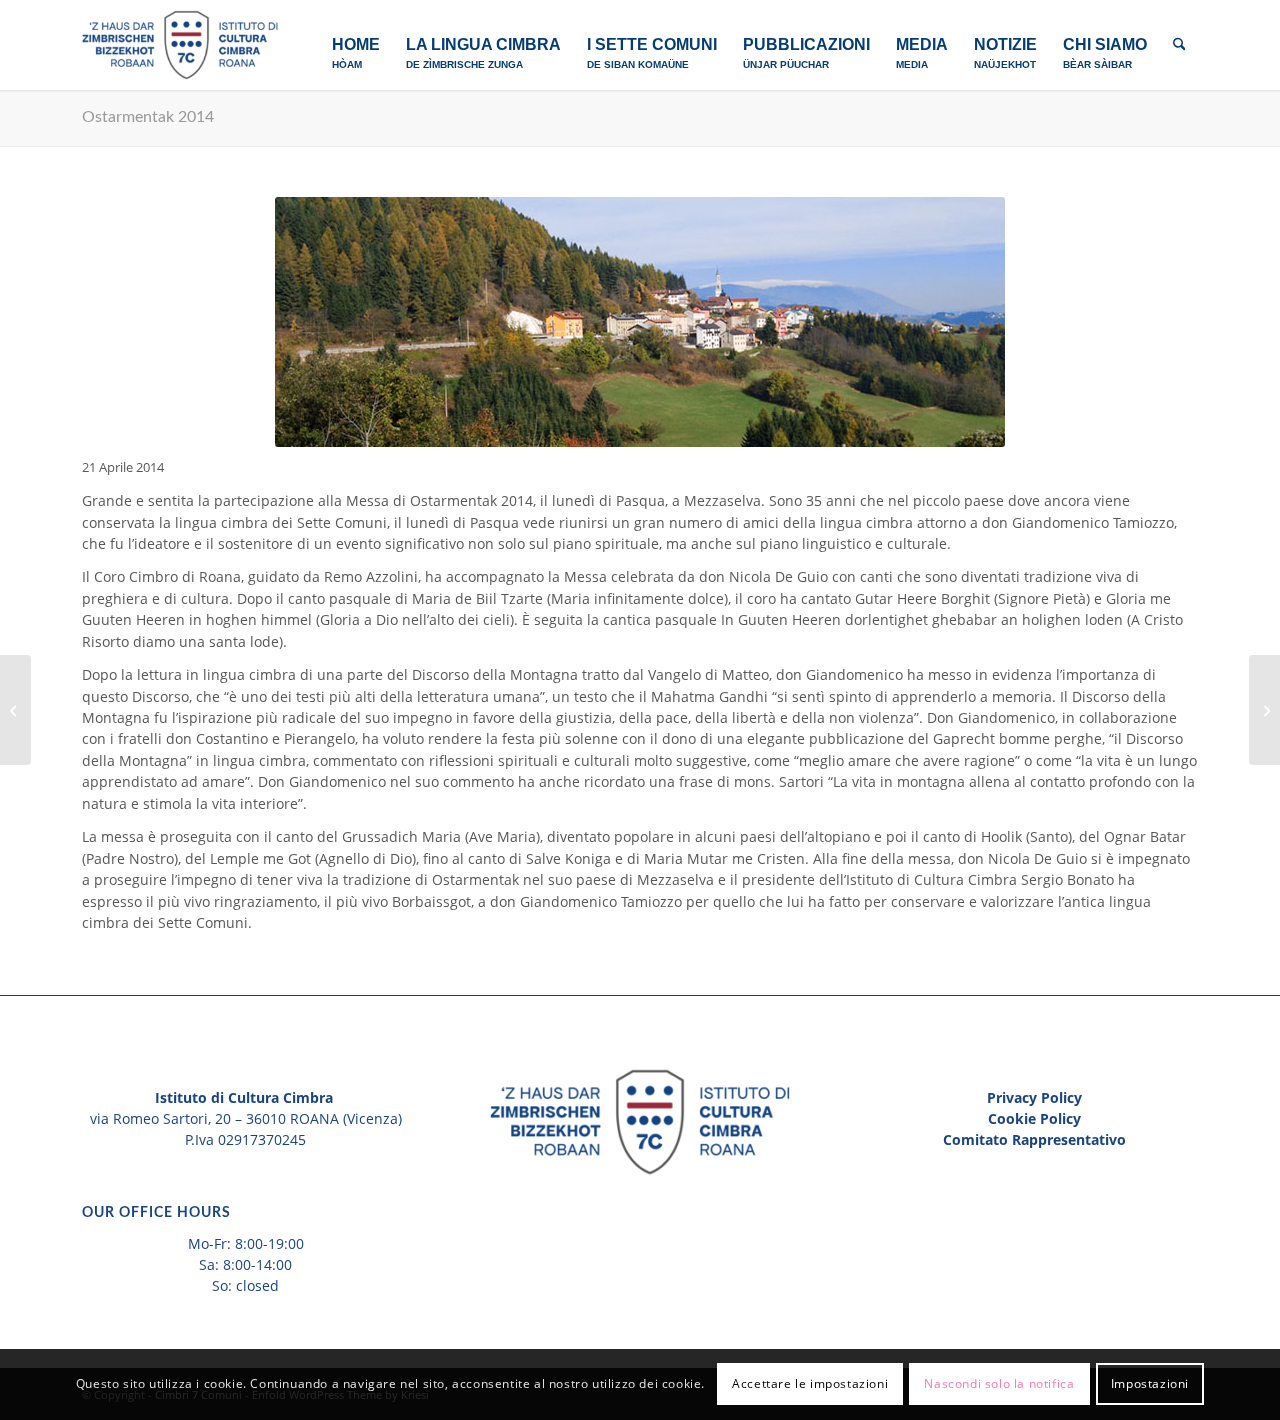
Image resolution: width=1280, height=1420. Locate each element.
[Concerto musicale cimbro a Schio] (15, 710)
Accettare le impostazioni (810, 1384)
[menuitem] (356, 45)
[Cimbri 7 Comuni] (180, 45)
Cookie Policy (1034, 1118)
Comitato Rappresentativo (1034, 1139)
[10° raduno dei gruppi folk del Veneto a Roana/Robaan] (1264, 710)
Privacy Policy (1034, 1097)
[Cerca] (1179, 45)
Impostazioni (1150, 1384)
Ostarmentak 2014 (148, 117)
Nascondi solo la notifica (999, 1384)
